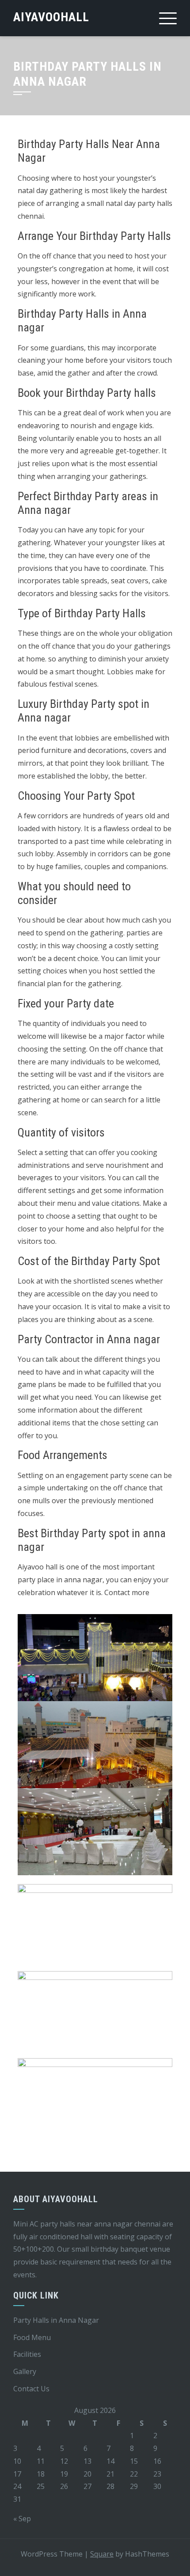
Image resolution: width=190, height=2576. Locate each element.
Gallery (25, 2371)
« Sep (22, 2519)
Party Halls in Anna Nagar (56, 2320)
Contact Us (31, 2389)
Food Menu (32, 2337)
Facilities (27, 2354)
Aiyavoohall (51, 17)
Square (102, 2554)
